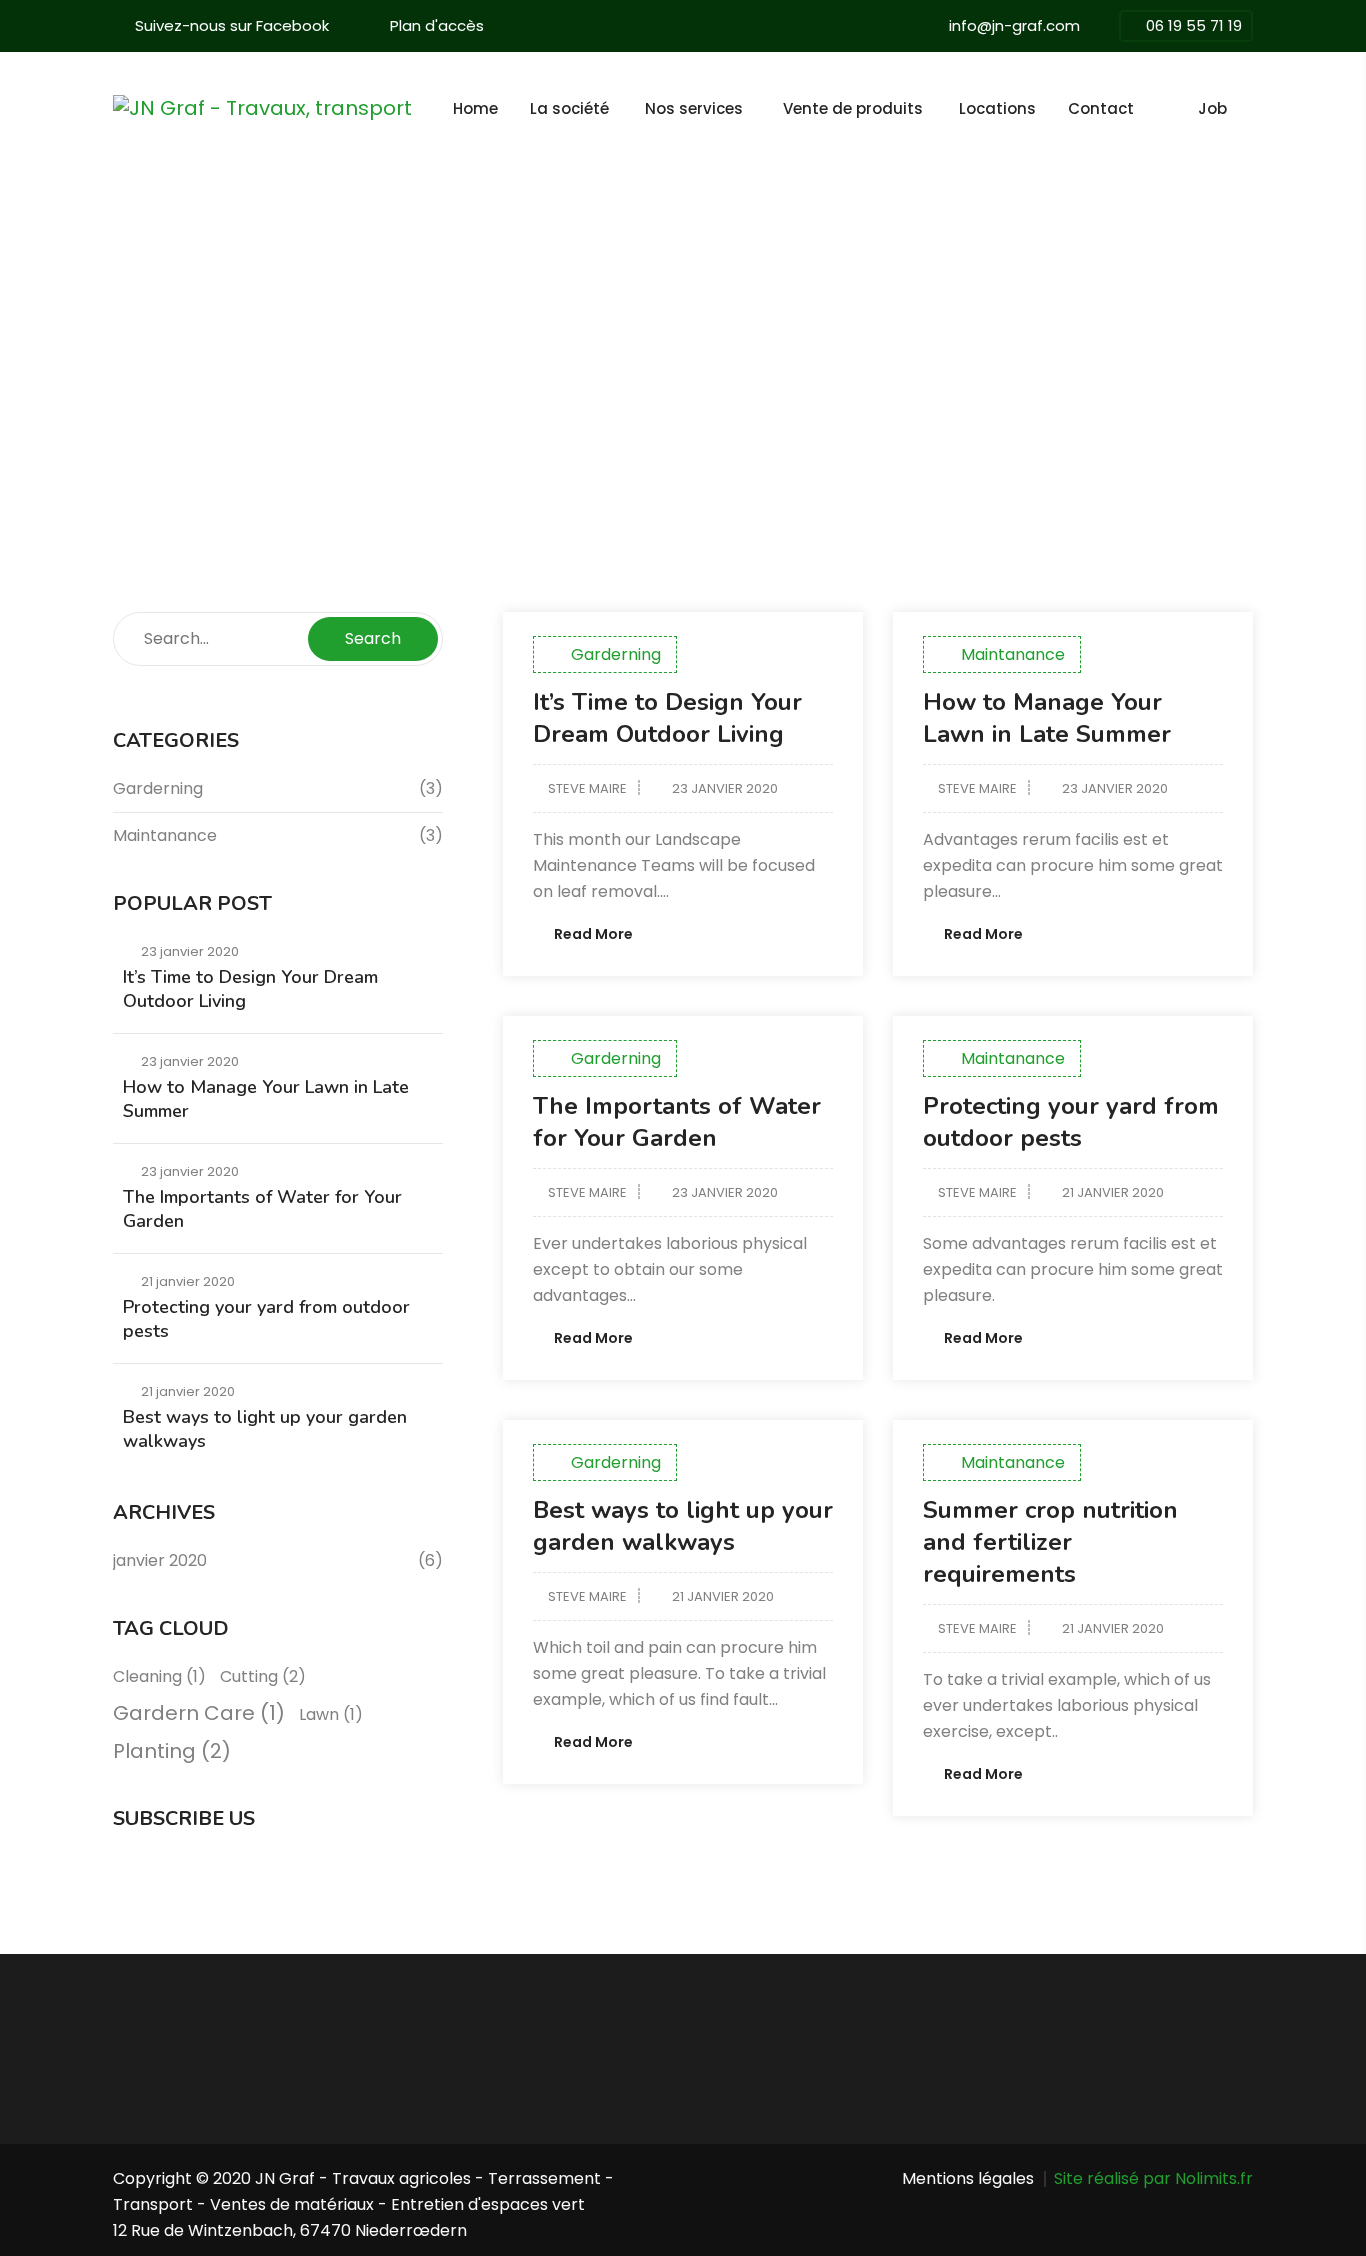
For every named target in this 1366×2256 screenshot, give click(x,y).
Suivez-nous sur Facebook (232, 25)
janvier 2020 (160, 1560)
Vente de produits (853, 108)
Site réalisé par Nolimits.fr (1153, 2178)
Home (475, 108)
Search (373, 638)
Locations (997, 108)
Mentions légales (968, 2178)
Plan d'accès (437, 25)
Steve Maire (587, 788)
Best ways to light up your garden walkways (683, 1526)
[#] (1166, 109)
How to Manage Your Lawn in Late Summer (1047, 718)
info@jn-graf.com (1014, 25)
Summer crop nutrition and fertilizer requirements (1050, 1542)
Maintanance (1013, 654)
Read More (593, 934)
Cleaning (159, 1676)
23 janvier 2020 (725, 788)
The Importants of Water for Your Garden (677, 1122)
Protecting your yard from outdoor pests (1071, 1122)
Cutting (263, 1676)
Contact (1101, 108)
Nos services (694, 108)
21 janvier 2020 (1113, 1192)
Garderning (616, 654)
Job (1212, 108)
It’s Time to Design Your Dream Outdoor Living (667, 718)
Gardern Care (199, 1713)
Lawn (331, 1714)
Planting (172, 1751)
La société (569, 108)
